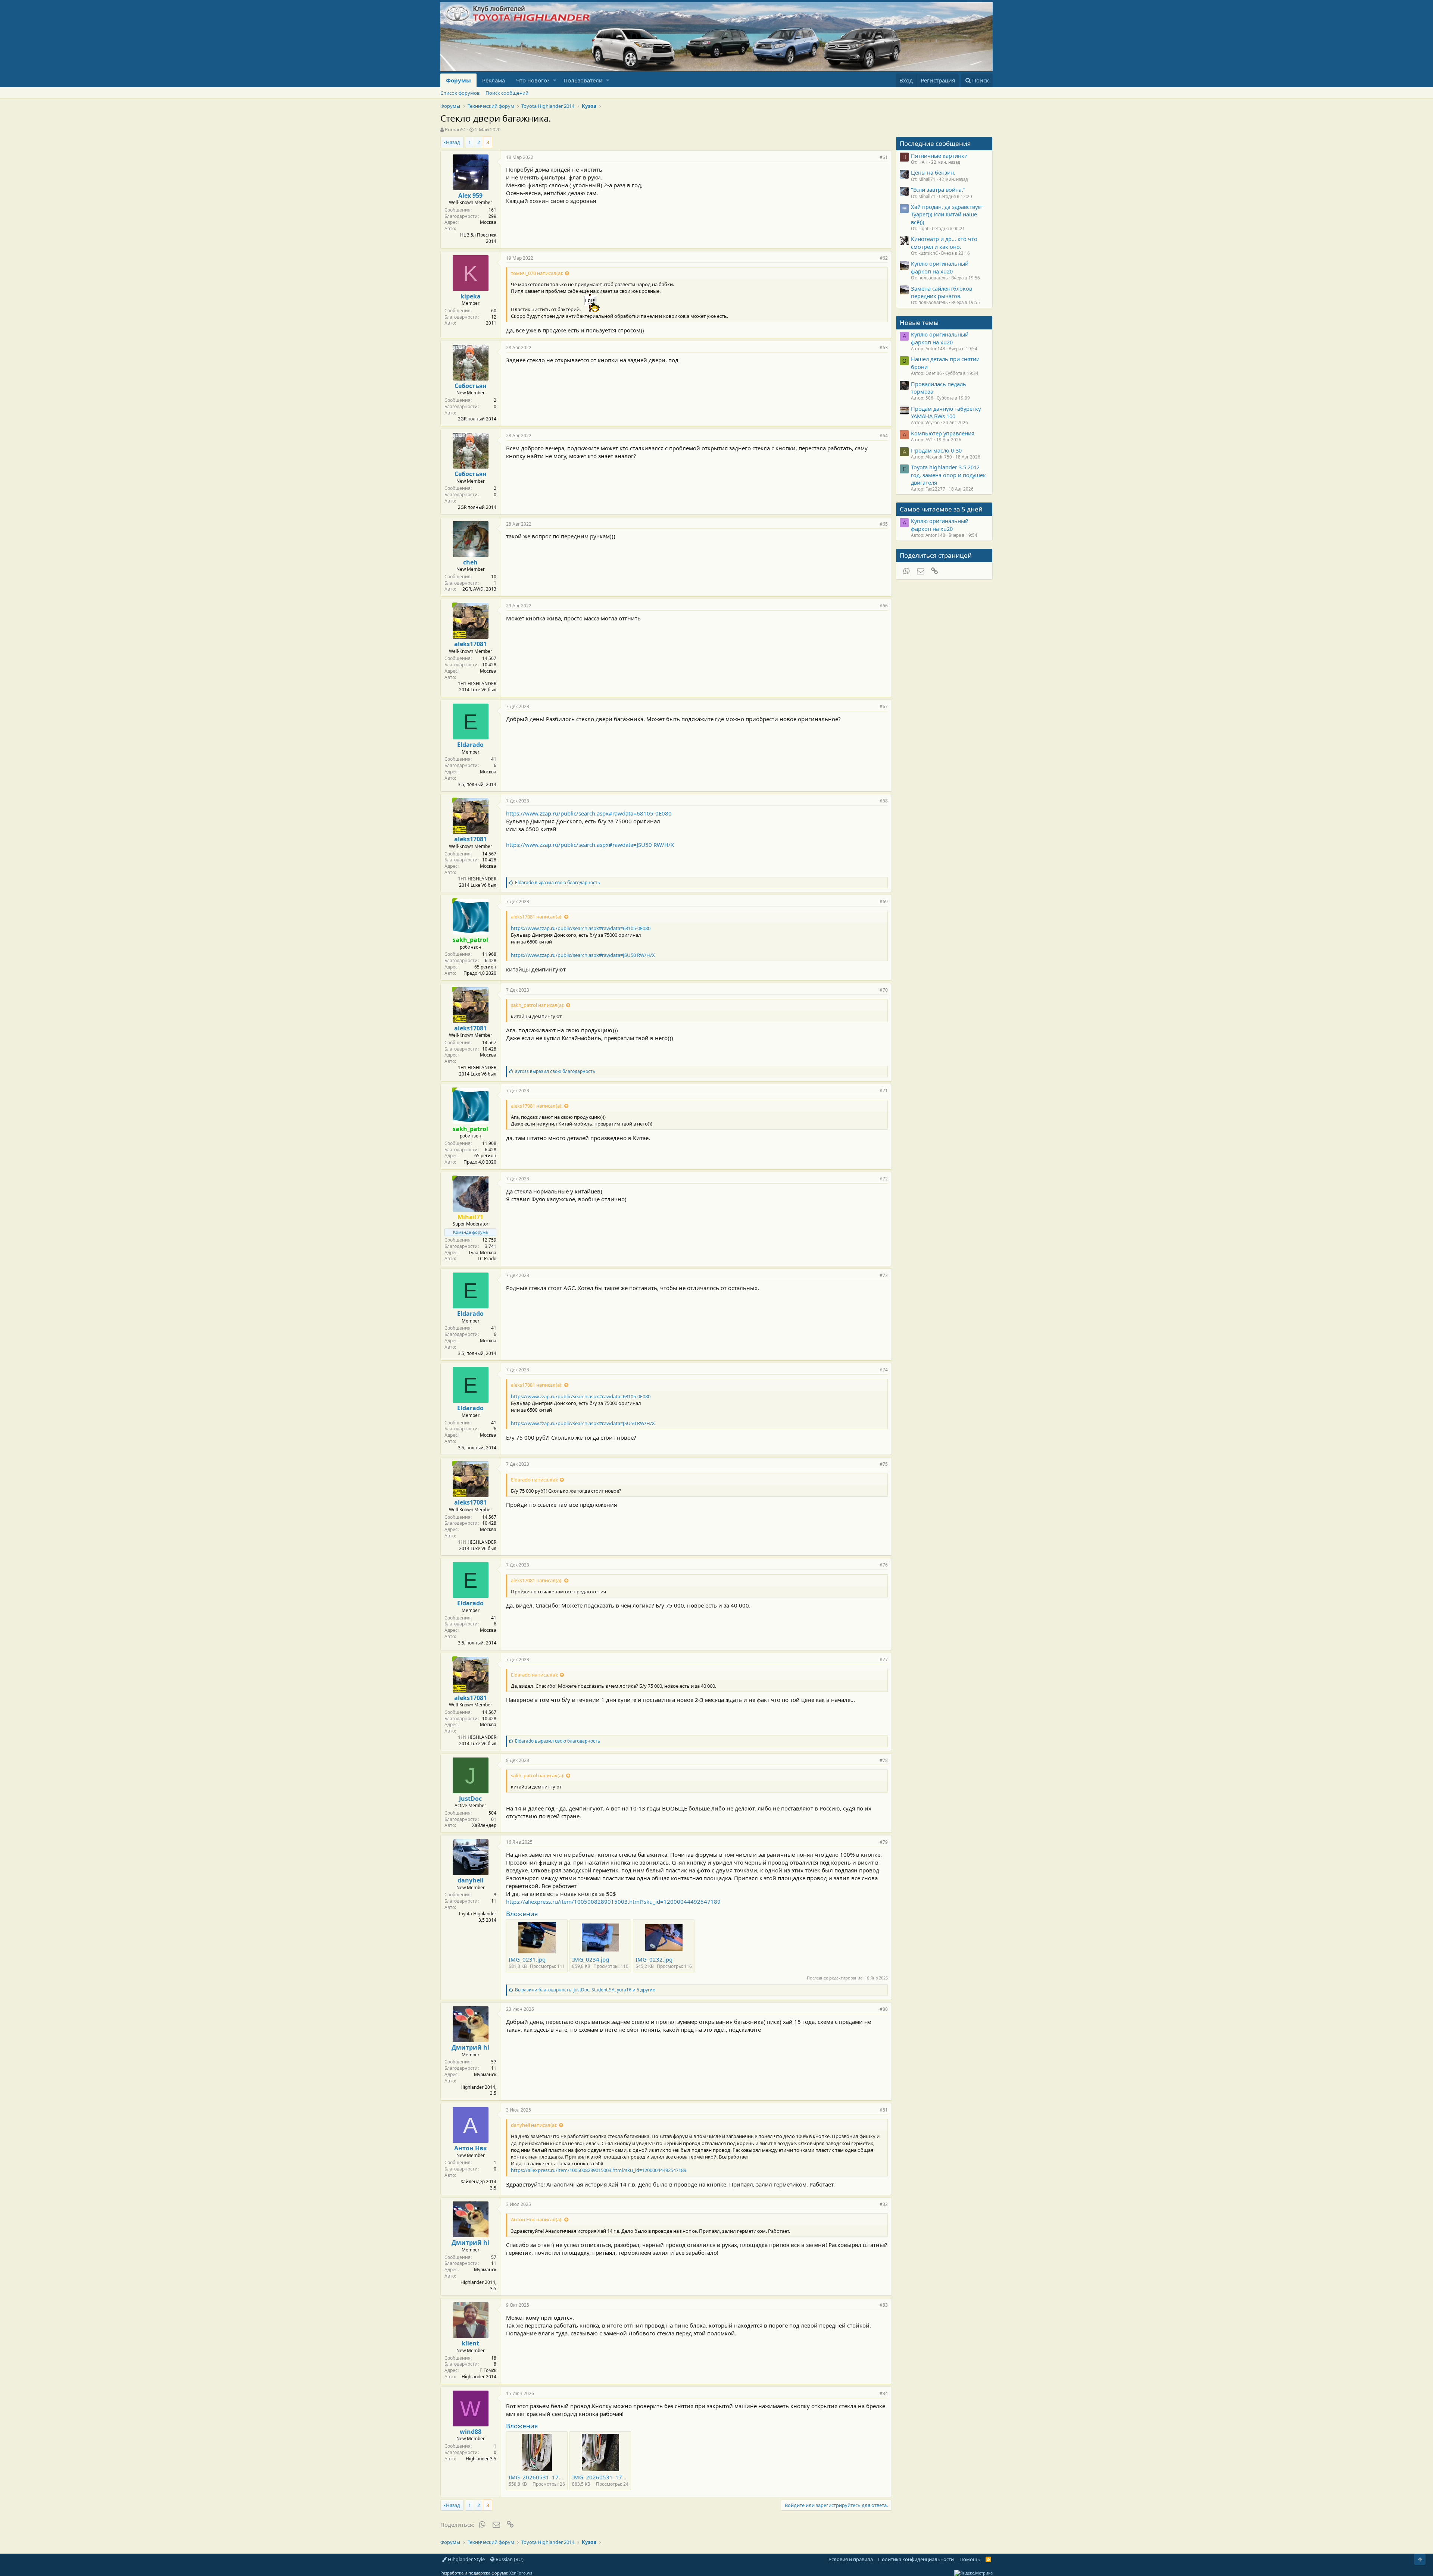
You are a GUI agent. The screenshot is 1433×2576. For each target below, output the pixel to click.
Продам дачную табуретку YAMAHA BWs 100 (946, 412)
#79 (884, 1842)
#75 (884, 1464)
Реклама (494, 80)
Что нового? (533, 80)
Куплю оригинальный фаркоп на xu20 (940, 267)
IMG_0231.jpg (527, 1959)
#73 (884, 1275)
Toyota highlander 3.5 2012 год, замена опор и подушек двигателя (948, 475)
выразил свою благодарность (558, 882)
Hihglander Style (466, 2559)
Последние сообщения (935, 143)
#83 (884, 2305)
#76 (884, 1565)
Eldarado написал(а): (534, 1480)
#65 (884, 524)
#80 (884, 2009)
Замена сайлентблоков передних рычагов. (942, 292)
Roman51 (455, 129)
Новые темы (919, 323)
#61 (884, 157)
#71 (884, 1091)
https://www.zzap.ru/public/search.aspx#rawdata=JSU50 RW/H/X (590, 845)
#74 (884, 1370)
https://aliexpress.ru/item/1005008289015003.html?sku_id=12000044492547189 (613, 1902)
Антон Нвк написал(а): (537, 2219)
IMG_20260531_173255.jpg (609, 2477)
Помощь (970, 2559)
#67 (884, 706)
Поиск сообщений (507, 93)
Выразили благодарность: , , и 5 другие (585, 1990)
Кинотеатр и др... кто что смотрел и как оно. (944, 242)
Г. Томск (488, 2370)
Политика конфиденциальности (916, 2559)
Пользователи (583, 80)
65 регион (485, 967)
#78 (884, 1760)
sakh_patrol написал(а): (538, 1005)
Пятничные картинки (939, 156)
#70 (884, 990)
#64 (884, 436)
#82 (884, 2204)
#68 (884, 801)
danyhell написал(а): (534, 2125)
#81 (884, 2110)
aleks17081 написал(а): (537, 917)
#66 (884, 606)
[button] (555, 80)
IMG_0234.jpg (591, 1959)
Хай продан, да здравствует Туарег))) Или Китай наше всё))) (947, 214)
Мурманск (485, 2074)
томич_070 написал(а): (537, 273)
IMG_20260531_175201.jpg (545, 2477)
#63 (884, 348)
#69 (884, 902)
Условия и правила (851, 2559)
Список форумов (460, 93)
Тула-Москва (482, 1253)
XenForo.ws (521, 2573)
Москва (488, 222)
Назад (453, 142)
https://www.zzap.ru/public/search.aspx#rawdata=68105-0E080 (589, 813)
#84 (884, 2393)
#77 (884, 1660)
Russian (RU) (509, 2559)
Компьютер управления (943, 433)
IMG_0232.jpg (654, 1959)
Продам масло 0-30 (936, 450)
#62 (884, 258)
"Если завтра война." (938, 190)
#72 (884, 1179)
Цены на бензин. (933, 172)
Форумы (458, 80)
